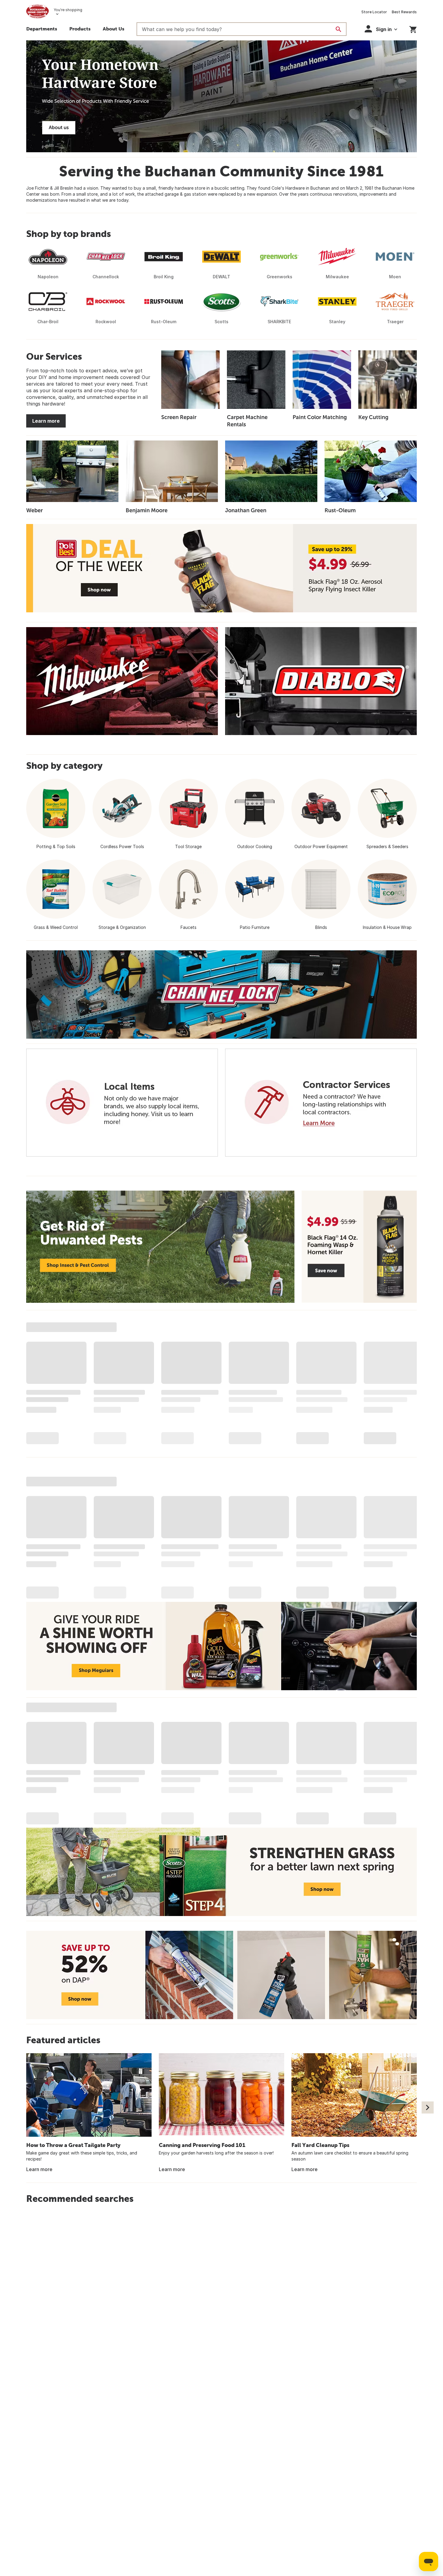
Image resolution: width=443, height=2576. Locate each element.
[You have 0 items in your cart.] (413, 28)
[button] (80, 30)
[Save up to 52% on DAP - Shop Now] (222, 1975)
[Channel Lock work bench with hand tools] (222, 994)
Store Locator (374, 12)
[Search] (338, 29)
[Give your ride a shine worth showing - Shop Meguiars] (222, 1646)
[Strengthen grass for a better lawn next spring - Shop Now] (222, 1872)
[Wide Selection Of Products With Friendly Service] (222, 96)
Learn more (46, 421)
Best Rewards (404, 12)
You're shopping (68, 10)
